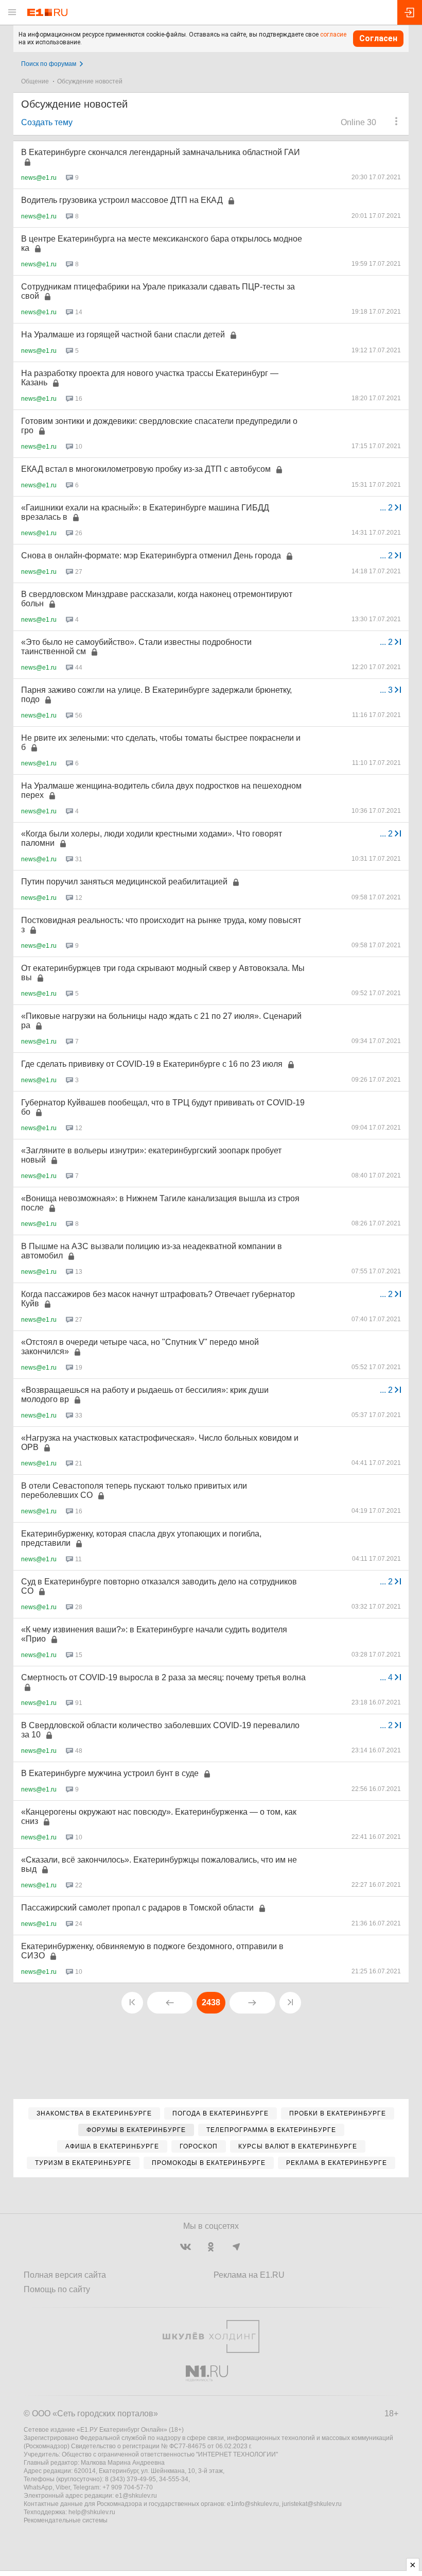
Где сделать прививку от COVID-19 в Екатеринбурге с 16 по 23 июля (152, 1064)
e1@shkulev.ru (136, 2496)
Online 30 (358, 122)
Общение (35, 81)
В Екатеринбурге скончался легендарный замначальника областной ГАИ (161, 152)
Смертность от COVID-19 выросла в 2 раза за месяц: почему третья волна (163, 1677)
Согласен (378, 38)
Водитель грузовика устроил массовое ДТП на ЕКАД (122, 200)
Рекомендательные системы (66, 2520)
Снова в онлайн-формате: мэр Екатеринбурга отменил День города (151, 556)
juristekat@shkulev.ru (312, 2504)
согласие (333, 35)
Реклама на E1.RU (249, 2275)
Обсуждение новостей (90, 81)
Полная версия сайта (65, 2275)
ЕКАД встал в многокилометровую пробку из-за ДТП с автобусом (146, 469)
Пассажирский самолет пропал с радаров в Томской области (137, 1908)
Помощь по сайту (57, 2289)
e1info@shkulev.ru (253, 2504)
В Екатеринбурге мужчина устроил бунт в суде (110, 1773)
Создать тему (47, 122)
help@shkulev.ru (92, 2512)
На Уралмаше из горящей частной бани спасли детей (123, 335)
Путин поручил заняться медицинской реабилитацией (124, 882)
